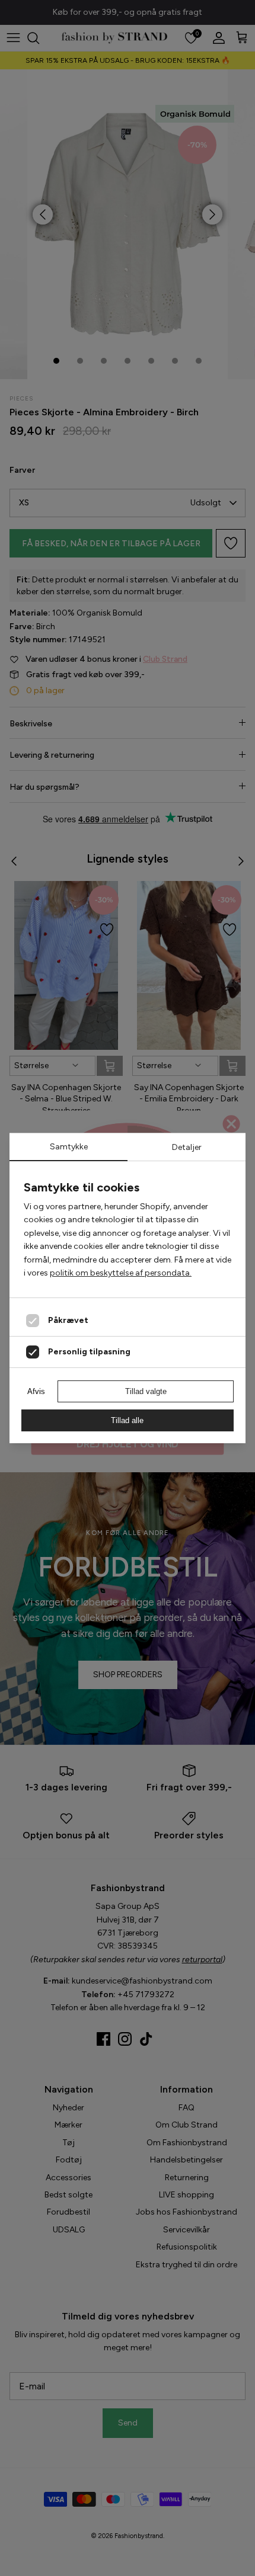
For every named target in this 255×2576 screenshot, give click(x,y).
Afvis (36, 1391)
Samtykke (69, 1147)
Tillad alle (127, 1420)
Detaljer (187, 1147)
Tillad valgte (146, 1391)
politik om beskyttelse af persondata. (121, 1273)
